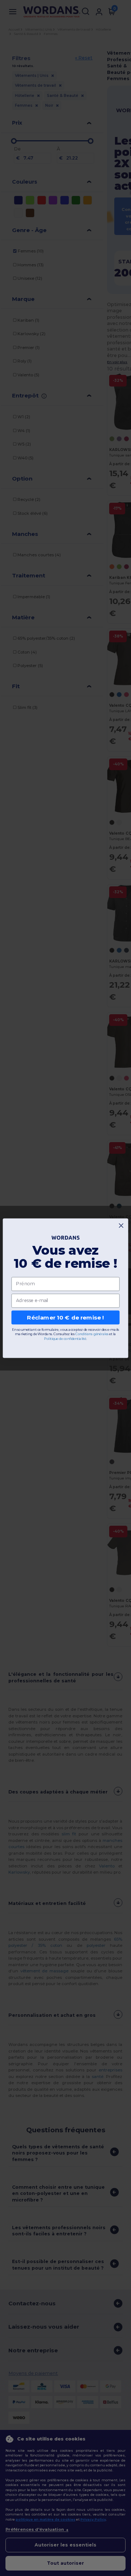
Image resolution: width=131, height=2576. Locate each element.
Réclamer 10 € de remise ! (65, 1317)
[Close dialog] (121, 1225)
